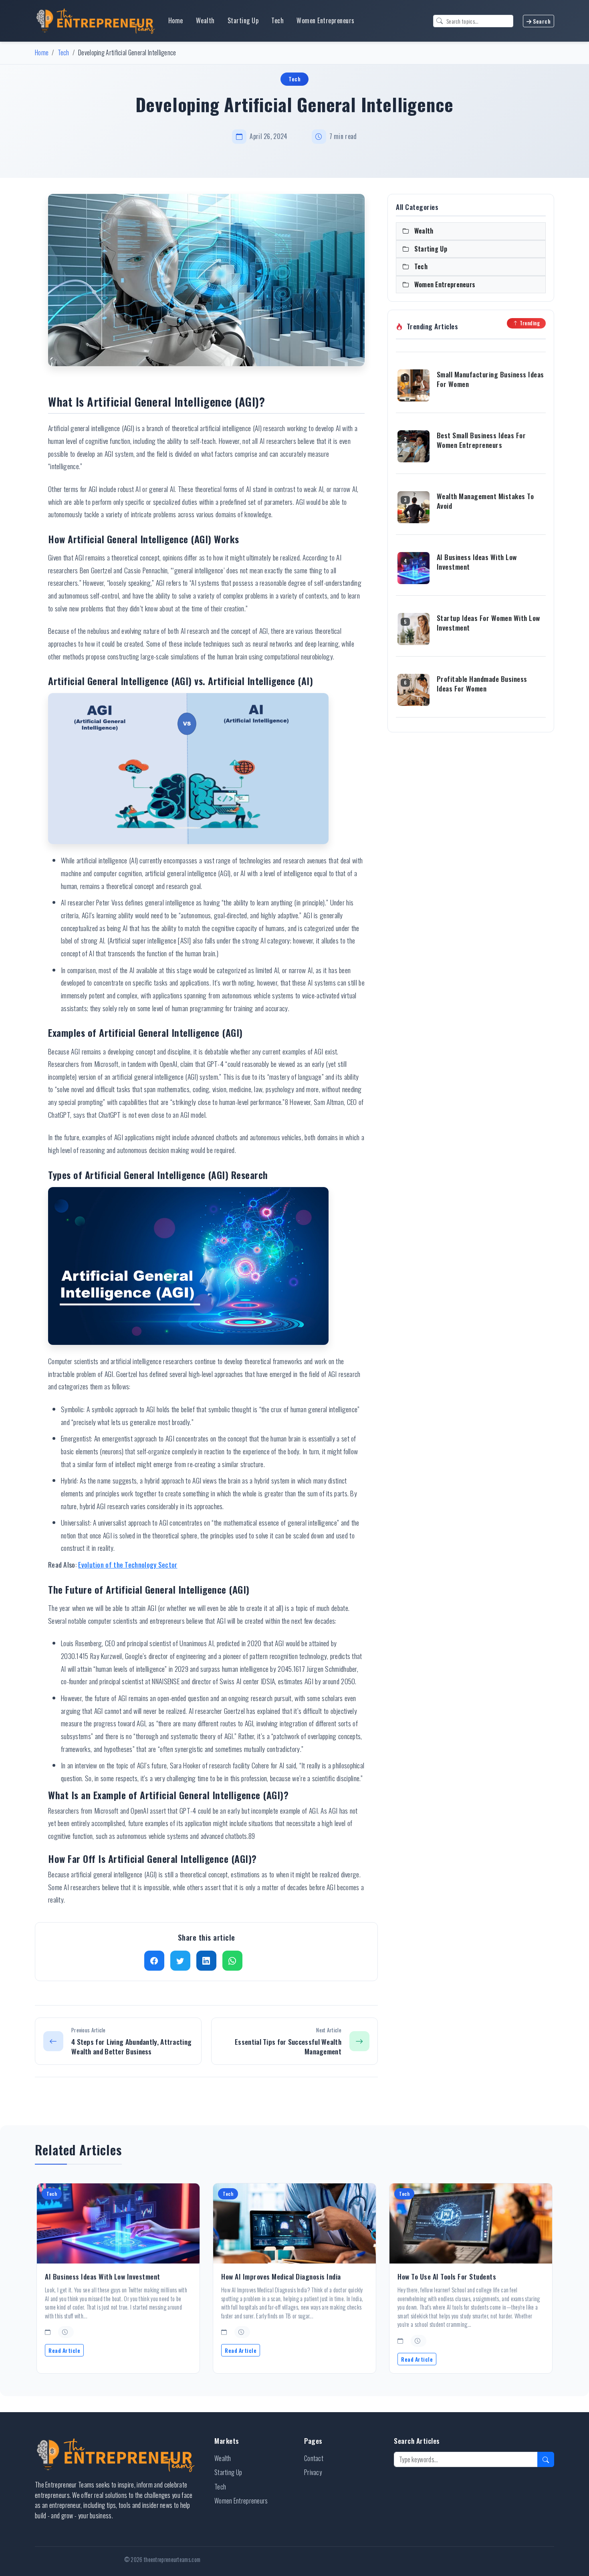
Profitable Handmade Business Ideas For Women (482, 684)
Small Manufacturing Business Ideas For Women (490, 379)
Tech (277, 20)
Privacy (313, 2472)
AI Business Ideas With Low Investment (477, 562)
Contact (314, 2458)
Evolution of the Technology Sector (128, 1564)
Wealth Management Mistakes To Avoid (485, 501)
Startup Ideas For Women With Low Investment (488, 623)
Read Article (64, 2350)
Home (176, 20)
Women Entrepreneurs (326, 20)
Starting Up (243, 20)
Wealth (205, 20)
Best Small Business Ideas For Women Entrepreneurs (481, 440)
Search (541, 21)
